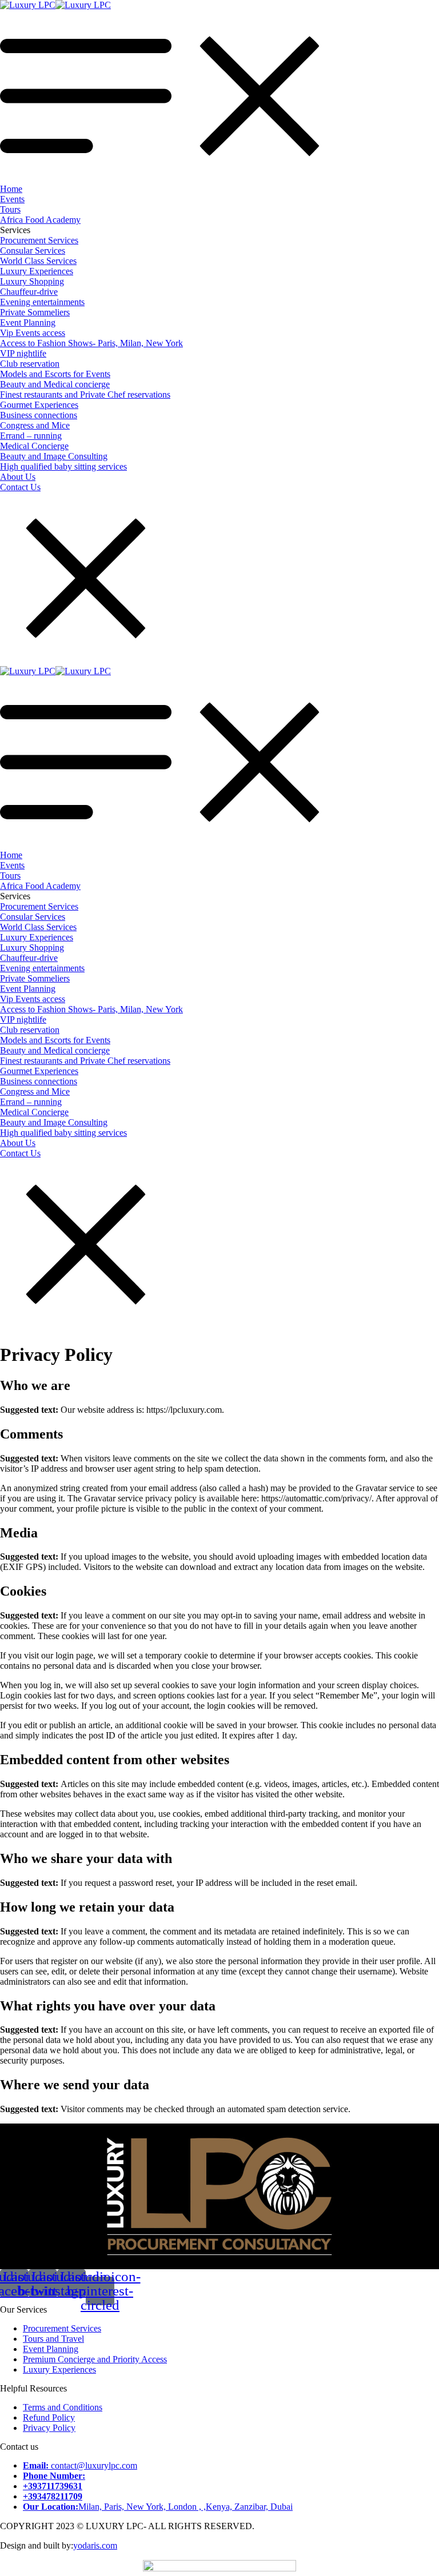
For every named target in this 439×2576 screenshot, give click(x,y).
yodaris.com (95, 2545)
